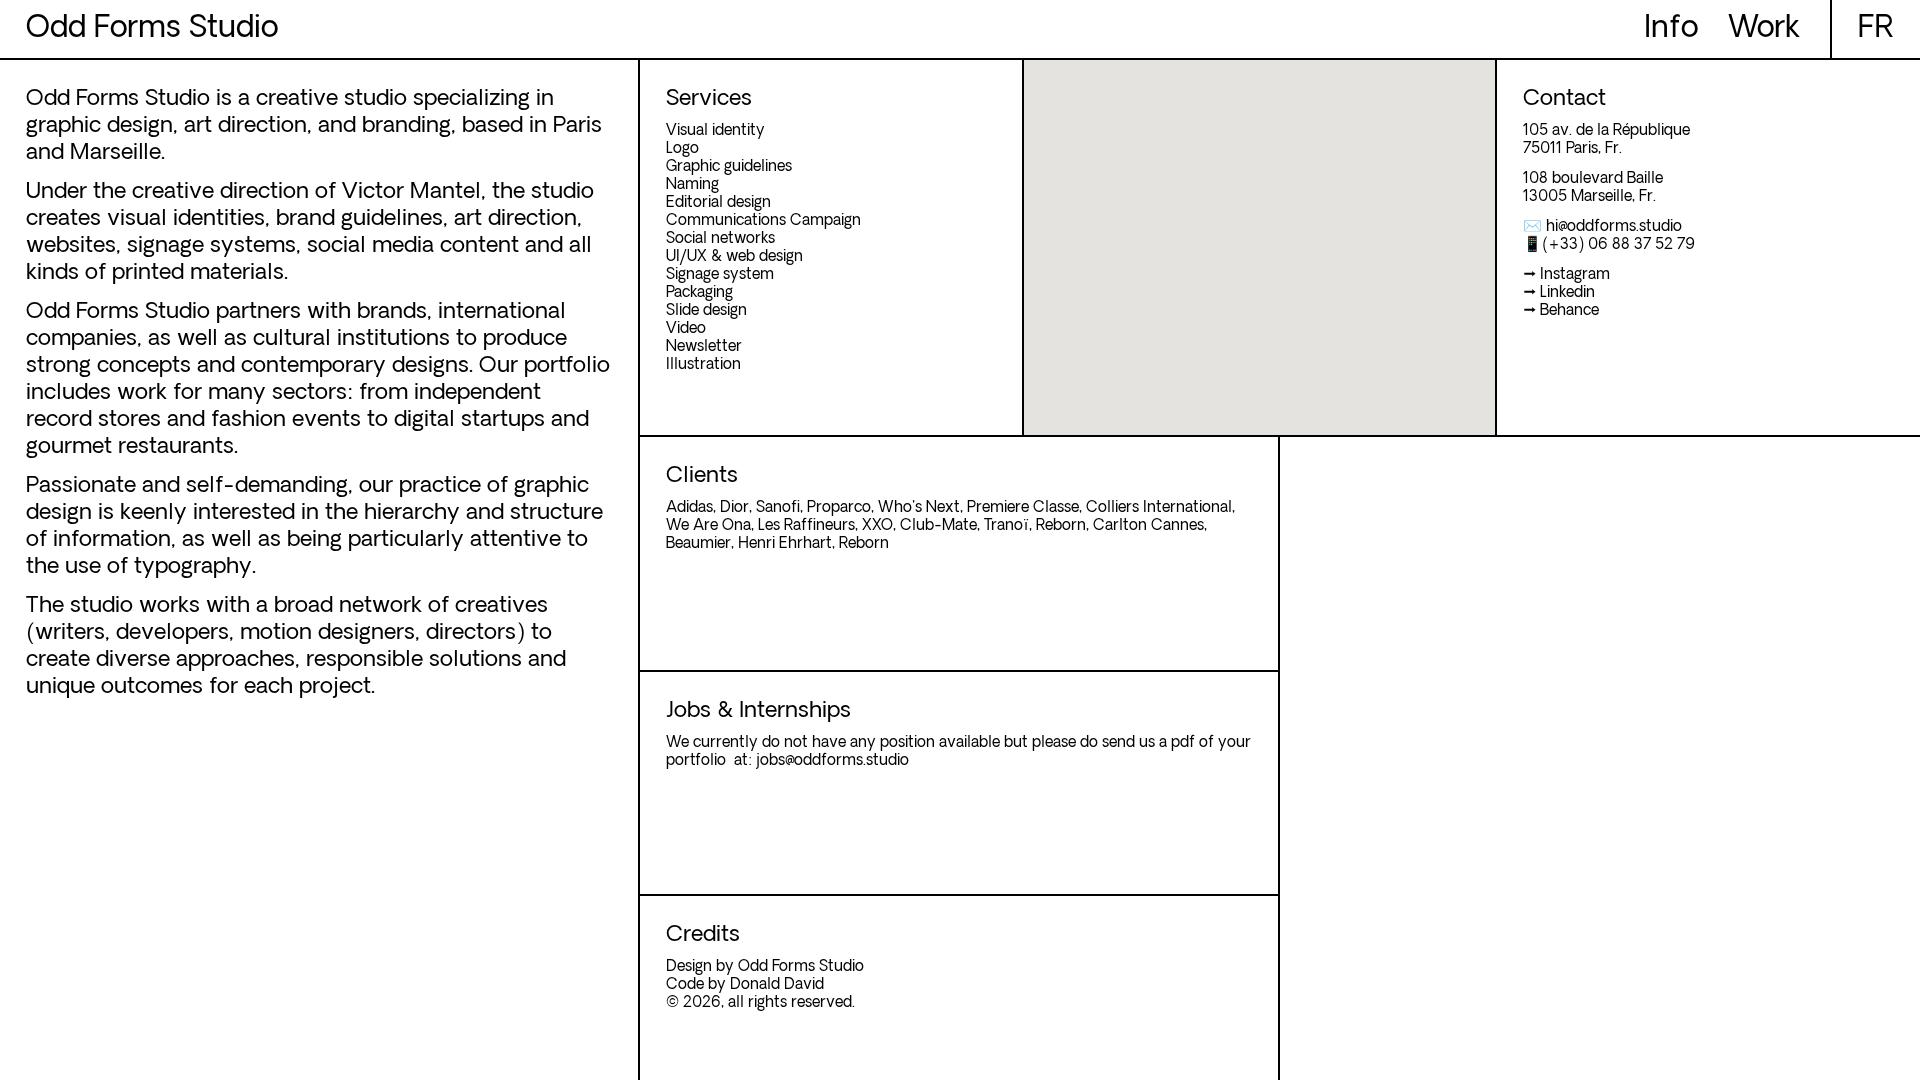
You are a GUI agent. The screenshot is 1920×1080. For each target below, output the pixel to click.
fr (1876, 29)
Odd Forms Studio (152, 29)
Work (1764, 29)
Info (1671, 29)
